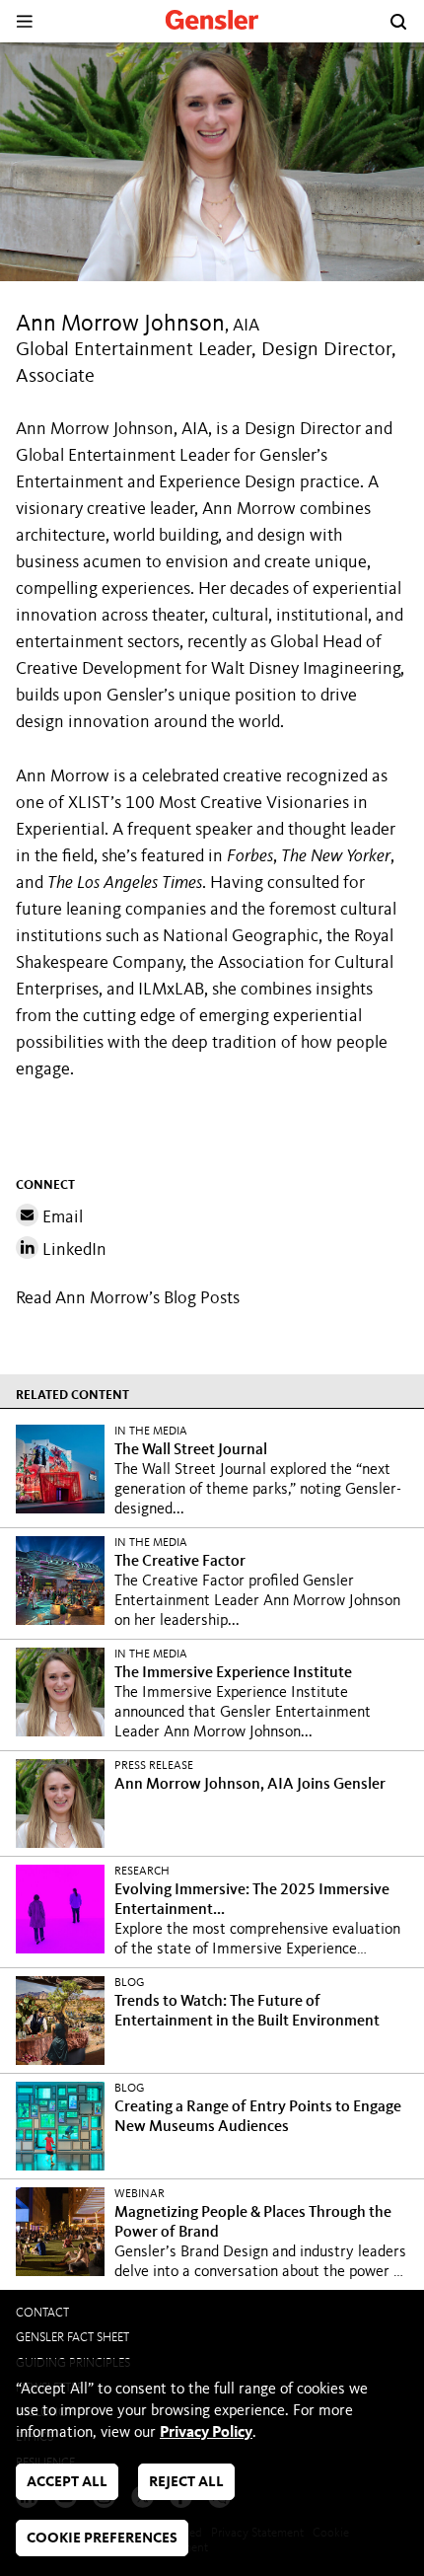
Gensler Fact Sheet (72, 2338)
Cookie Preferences (102, 2539)
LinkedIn (72, 1250)
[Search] (398, 22)
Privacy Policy (206, 2433)
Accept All (67, 2483)
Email (61, 1217)
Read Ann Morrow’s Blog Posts (128, 1298)
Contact (42, 2313)
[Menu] (24, 21)
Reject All (186, 2483)
